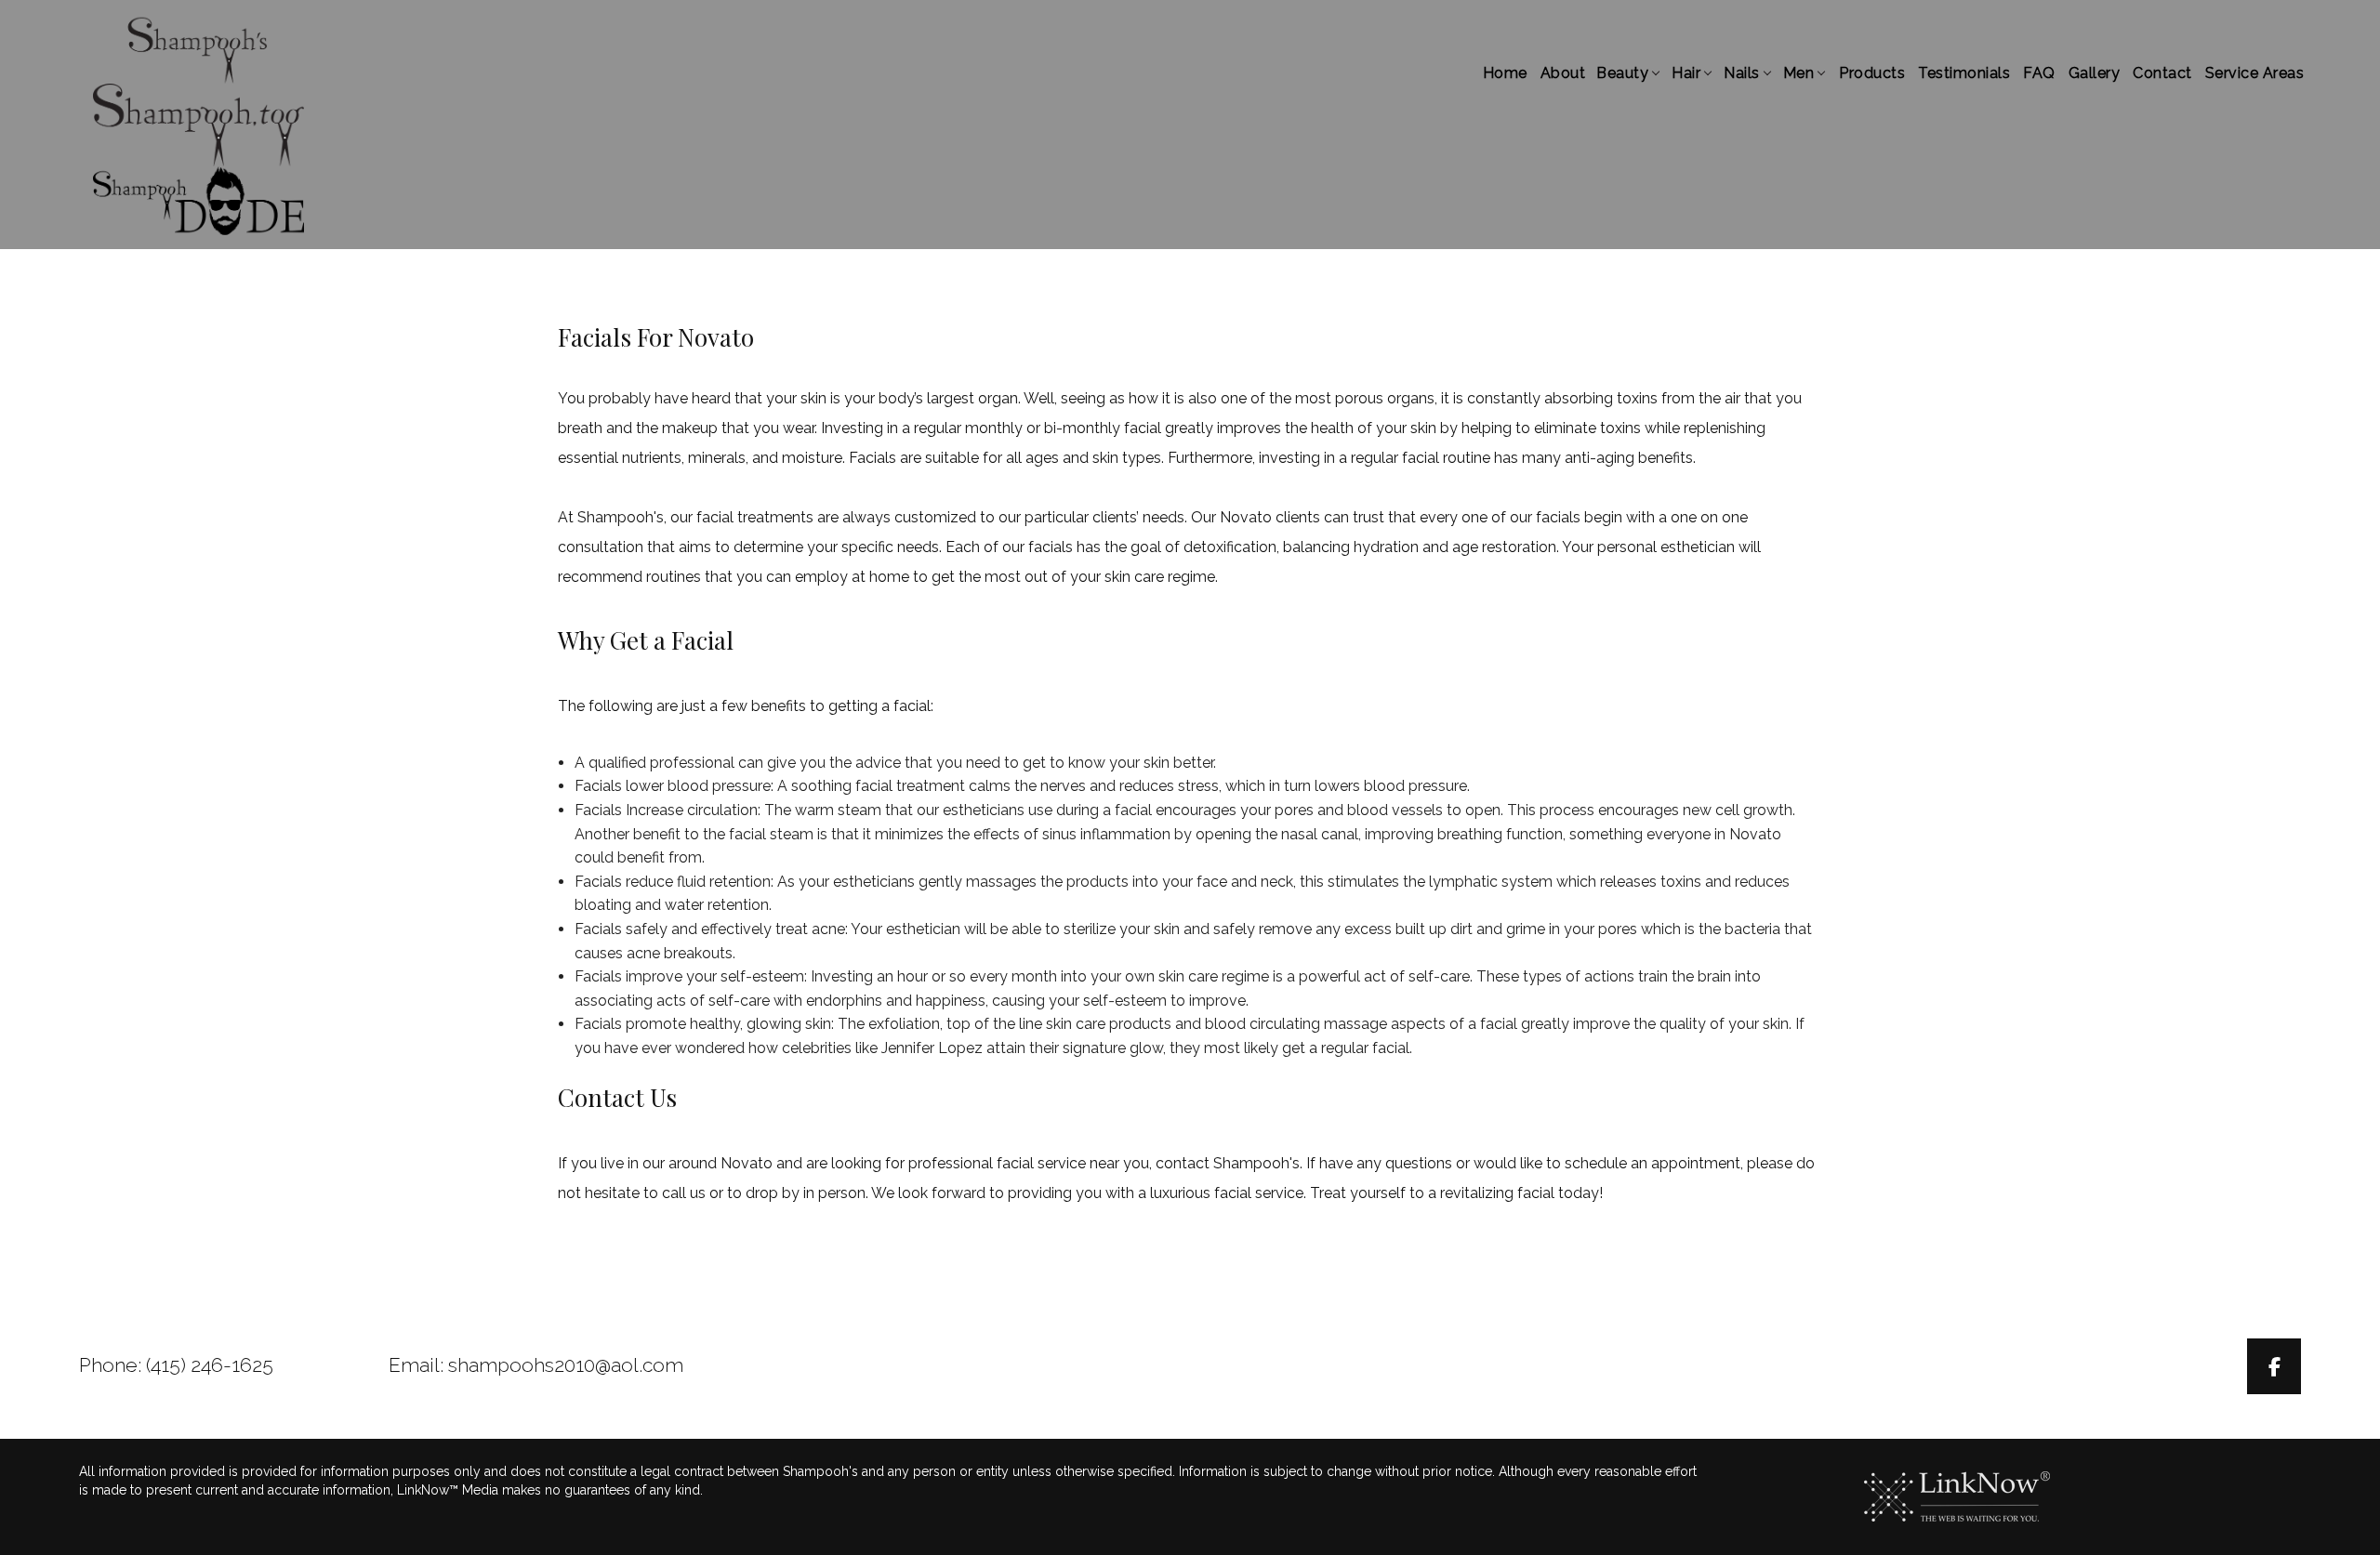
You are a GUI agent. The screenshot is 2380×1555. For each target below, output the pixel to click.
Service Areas (2255, 73)
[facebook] (2274, 1369)
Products (1872, 73)
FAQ (2039, 73)
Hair (1686, 73)
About (1563, 73)
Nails (1742, 73)
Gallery (2095, 73)
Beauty (1622, 73)
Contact (2162, 73)
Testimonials (1964, 73)
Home (1505, 73)
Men (1799, 73)
